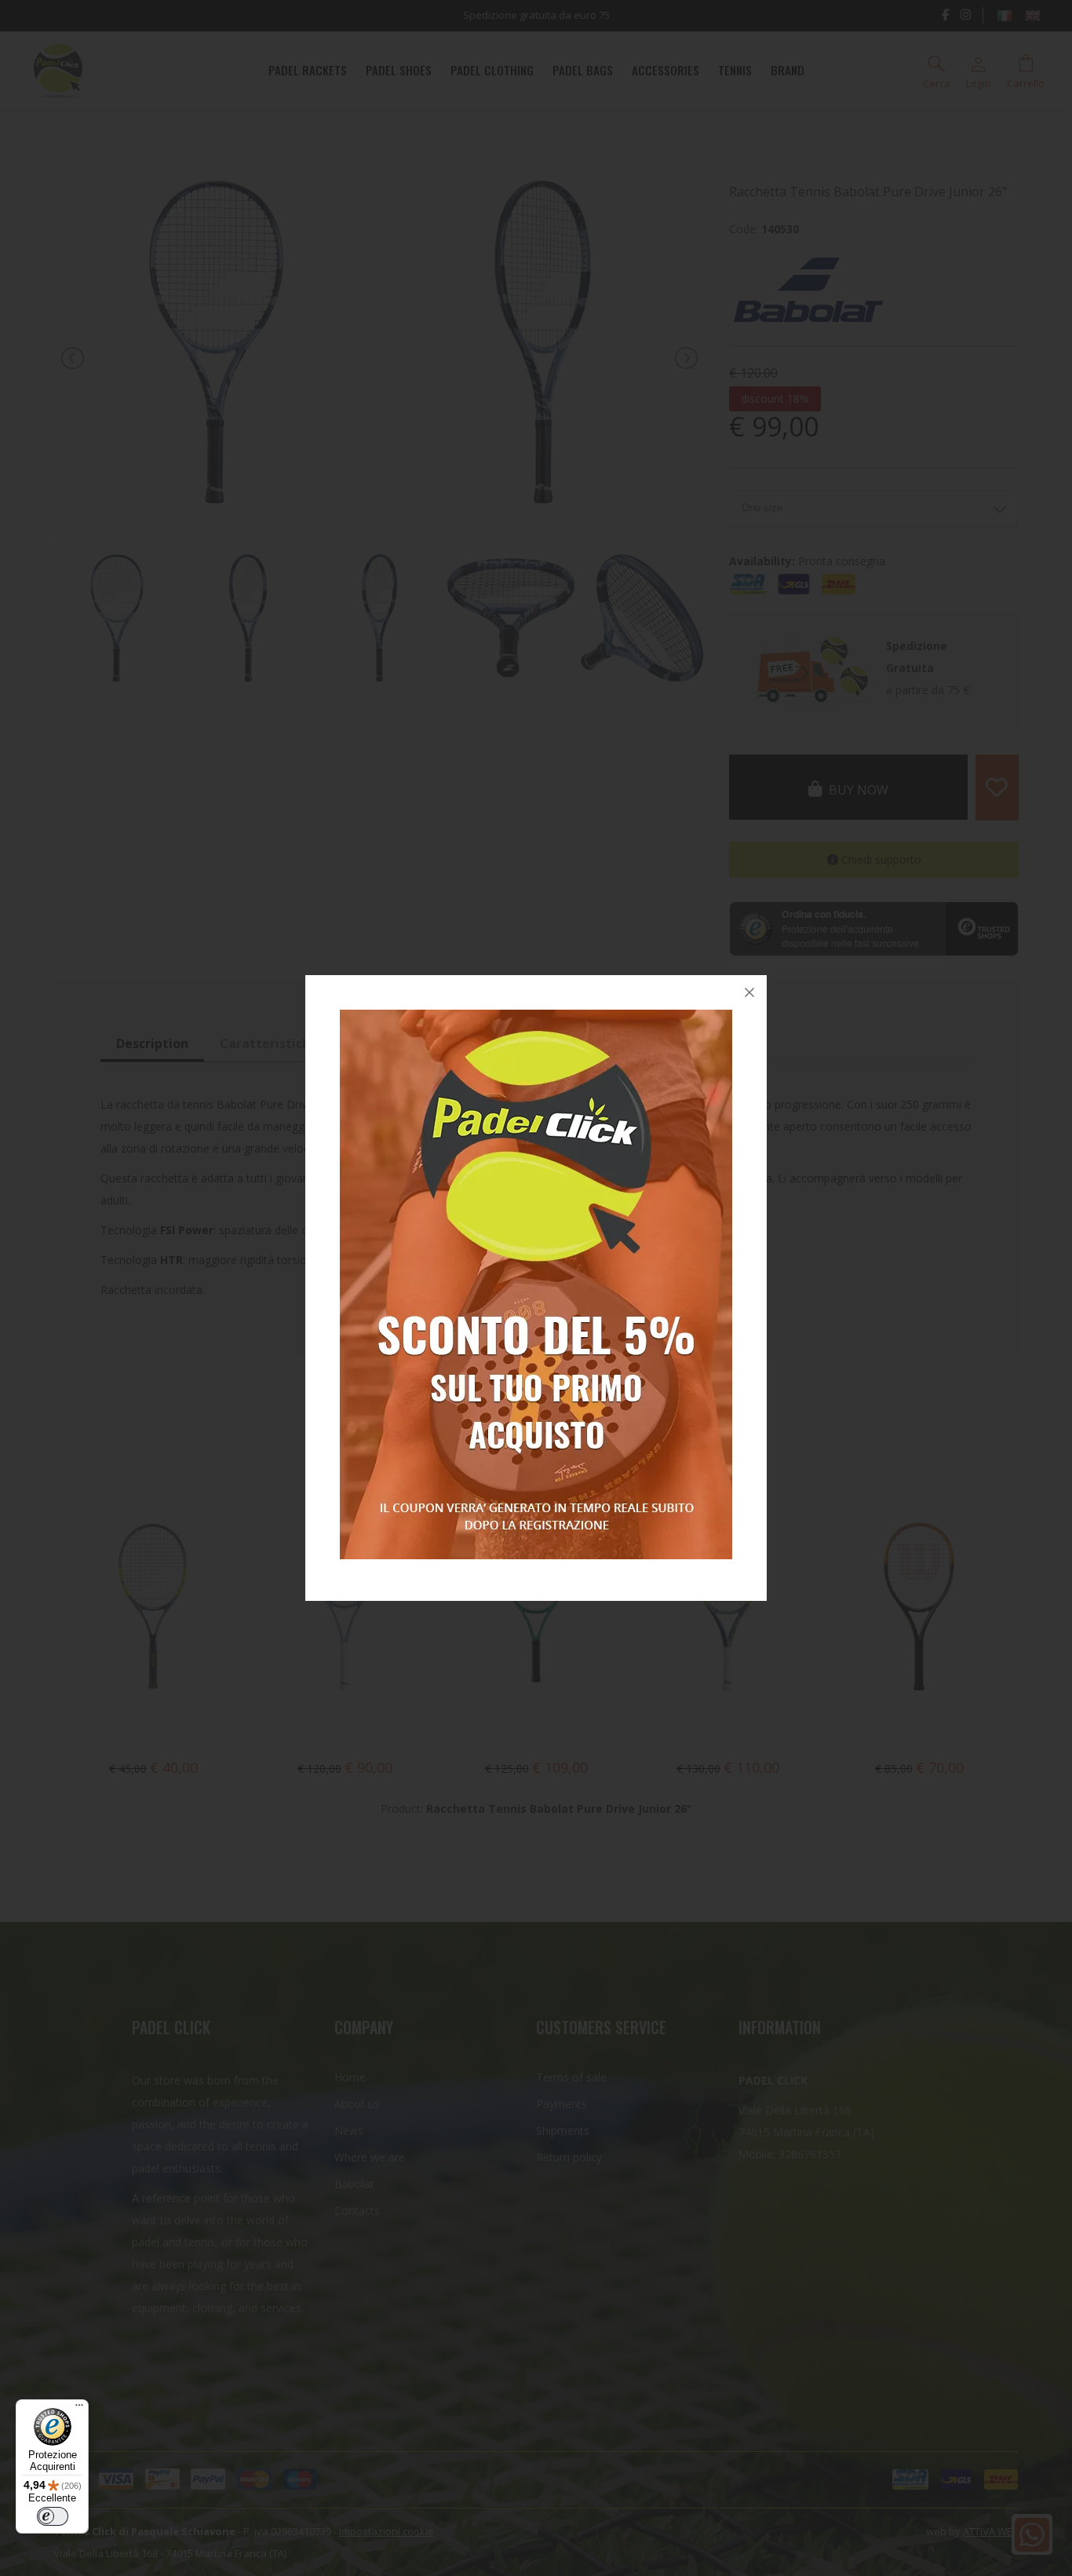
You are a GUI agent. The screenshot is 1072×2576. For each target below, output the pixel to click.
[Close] (749, 992)
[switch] (53, 2516)
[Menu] (79, 2409)
